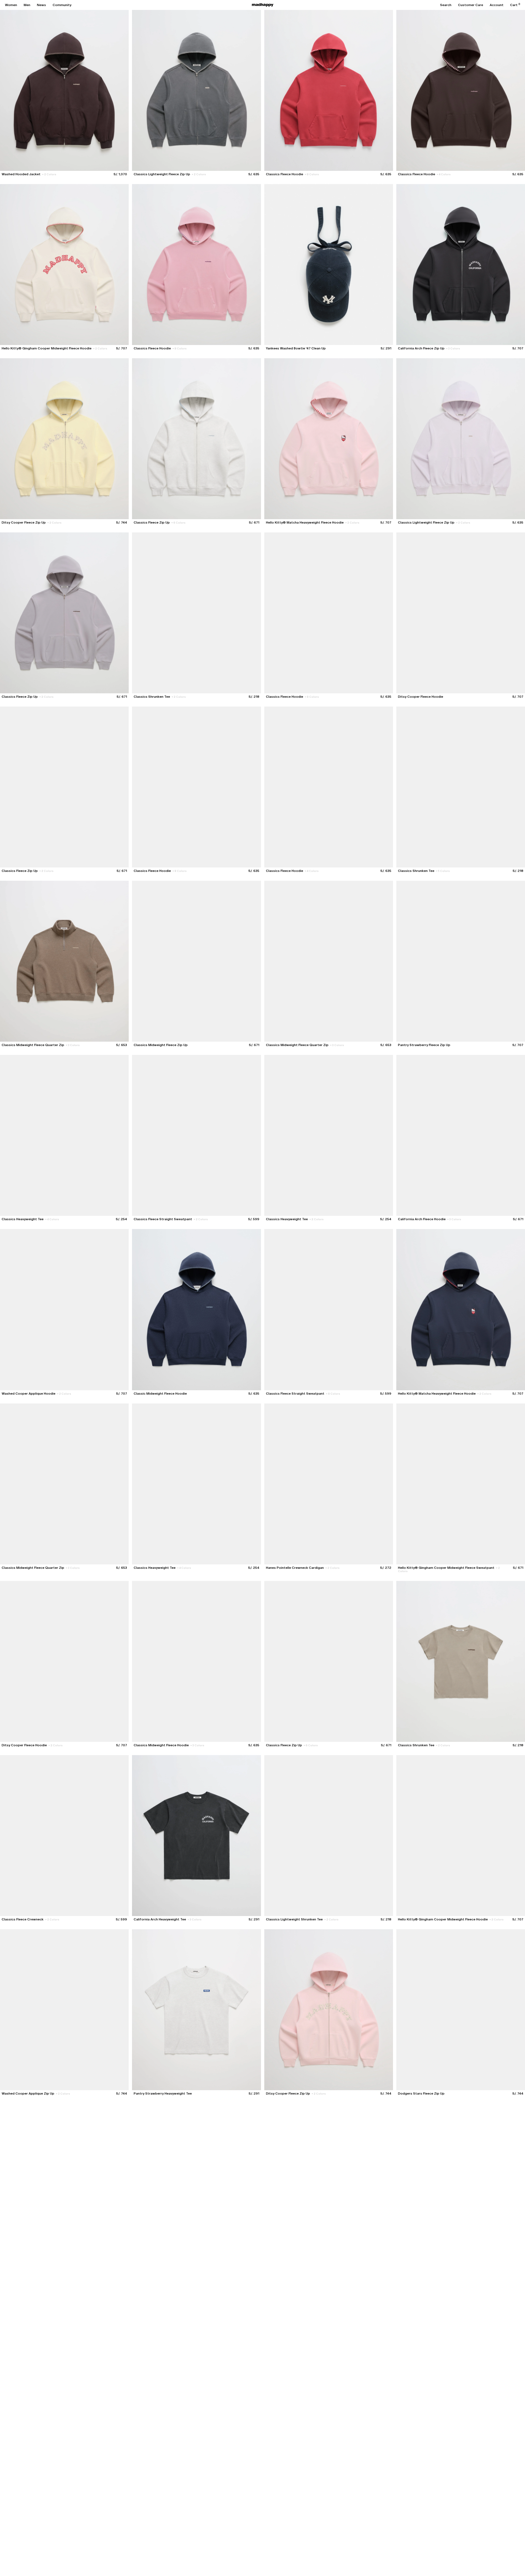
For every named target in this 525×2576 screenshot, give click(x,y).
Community (62, 5)
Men (27, 5)
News (41, 5)
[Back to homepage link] (263, 5)
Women (11, 5)
